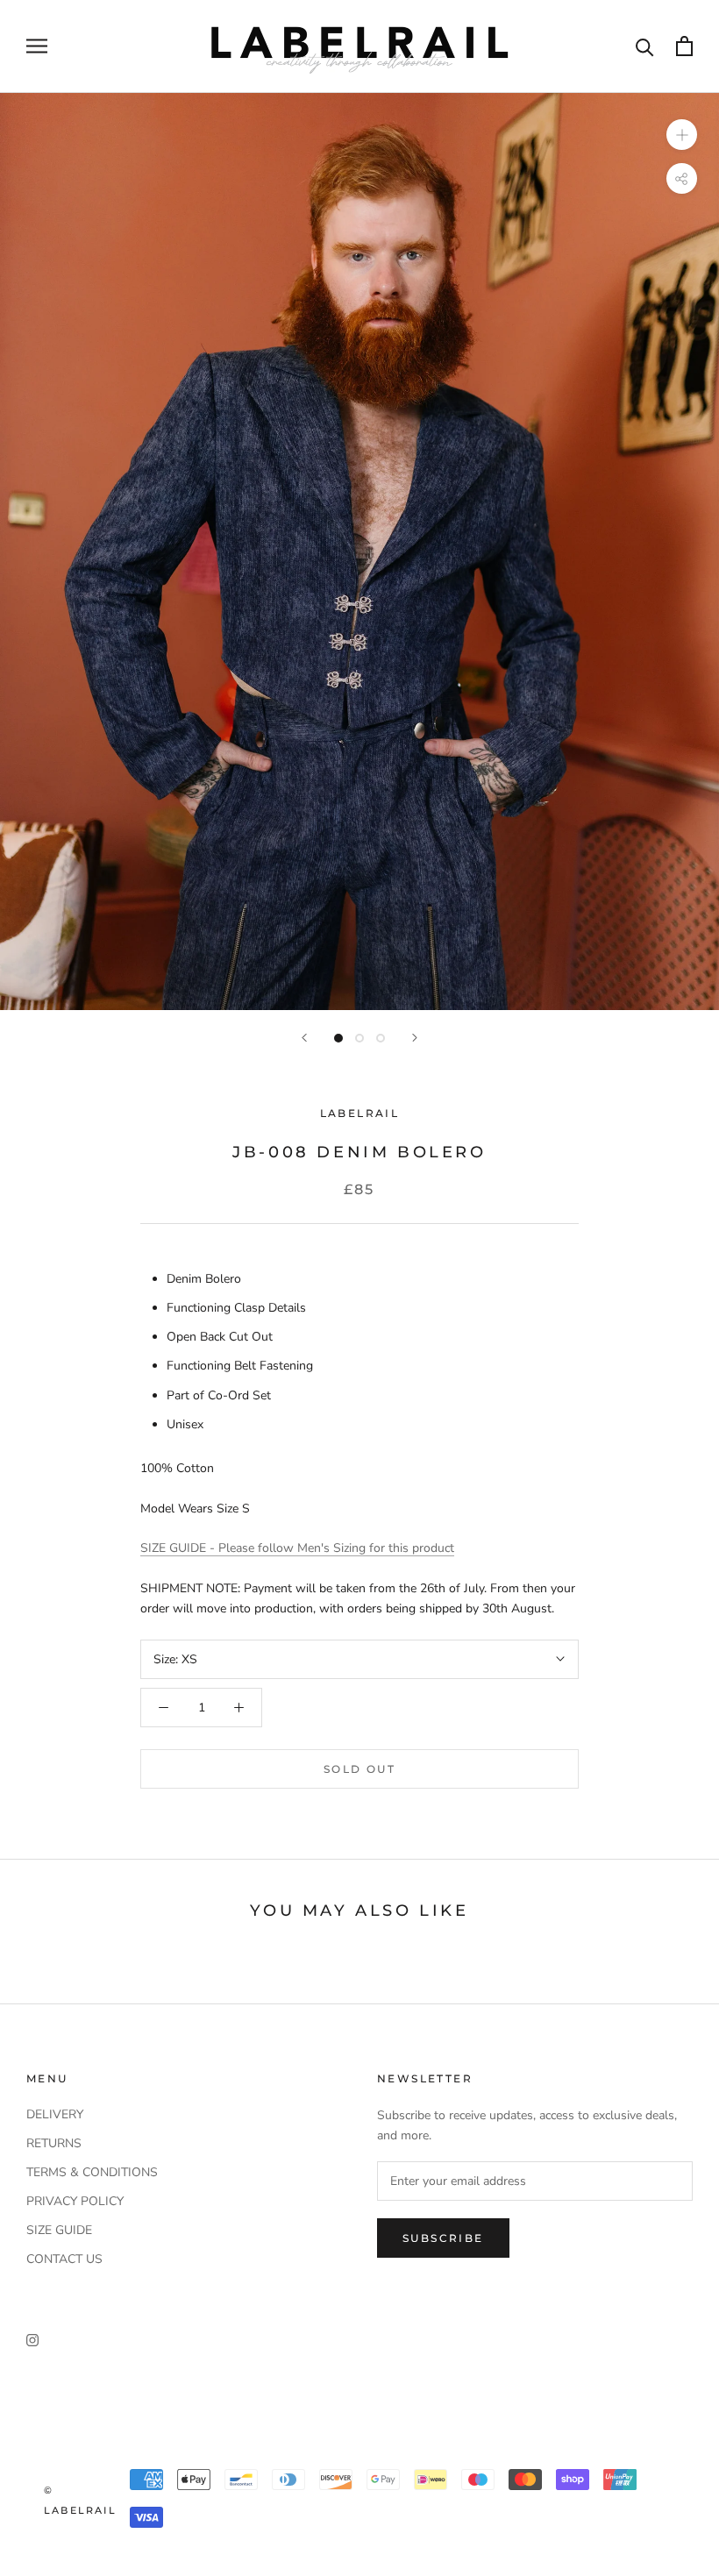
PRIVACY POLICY (75, 2201)
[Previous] (304, 1038)
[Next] (415, 1038)
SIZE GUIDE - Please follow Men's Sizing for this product (297, 1548)
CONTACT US (64, 2259)
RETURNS (54, 2143)
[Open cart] (684, 46)
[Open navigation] (37, 46)
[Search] (645, 46)
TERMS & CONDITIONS (92, 2172)
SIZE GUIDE (59, 2230)
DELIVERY (55, 2114)
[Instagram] (32, 2340)
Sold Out (359, 1769)
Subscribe (443, 2238)
